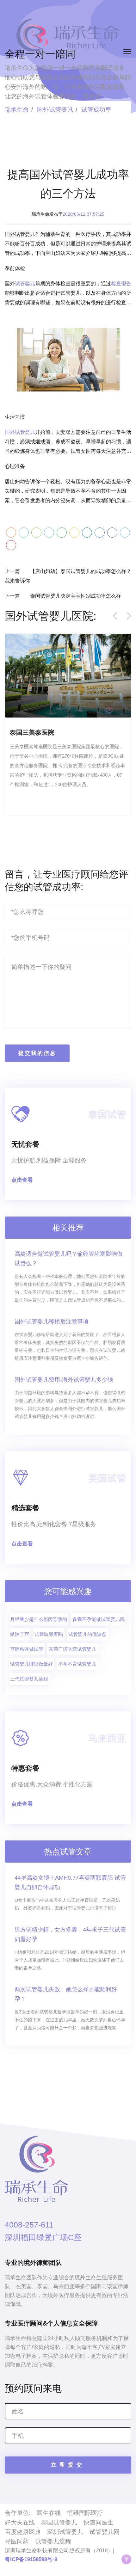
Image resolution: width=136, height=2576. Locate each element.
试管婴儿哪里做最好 (31, 1664)
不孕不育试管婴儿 (77, 1664)
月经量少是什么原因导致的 (39, 1619)
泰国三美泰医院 (32, 732)
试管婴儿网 (105, 2532)
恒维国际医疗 (85, 2513)
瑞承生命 (17, 110)
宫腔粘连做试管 (27, 1649)
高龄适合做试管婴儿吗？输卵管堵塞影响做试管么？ (69, 1259)
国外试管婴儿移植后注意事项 (52, 1322)
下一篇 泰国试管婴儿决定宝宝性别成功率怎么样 (63, 596)
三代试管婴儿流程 (29, 1679)
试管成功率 (96, 110)
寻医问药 (17, 2541)
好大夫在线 (20, 2522)
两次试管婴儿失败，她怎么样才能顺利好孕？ (66, 1994)
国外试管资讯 (55, 110)
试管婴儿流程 (53, 2541)
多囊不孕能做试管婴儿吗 (99, 1619)
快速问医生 (99, 2522)
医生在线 (49, 2513)
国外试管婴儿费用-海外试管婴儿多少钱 (64, 1380)
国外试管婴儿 (20, 432)
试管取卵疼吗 (49, 1634)
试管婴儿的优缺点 (87, 1634)
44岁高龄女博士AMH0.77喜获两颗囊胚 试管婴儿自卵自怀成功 (70, 1883)
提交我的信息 (37, 1053)
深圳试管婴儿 (65, 2532)
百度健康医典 (23, 2532)
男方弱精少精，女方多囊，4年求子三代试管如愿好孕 (70, 1934)
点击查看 (22, 1180)
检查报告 (121, 283)
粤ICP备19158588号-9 (31, 2559)
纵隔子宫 (20, 1634)
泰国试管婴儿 (59, 2522)
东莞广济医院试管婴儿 (72, 1649)
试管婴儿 (25, 283)
